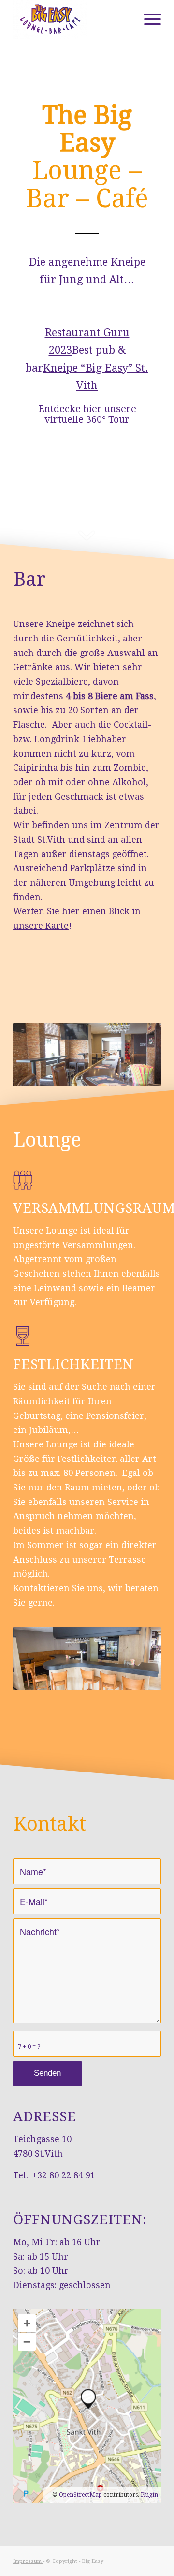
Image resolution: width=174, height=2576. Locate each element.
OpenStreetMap (80, 2495)
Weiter (139, 1055)
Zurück (35, 1055)
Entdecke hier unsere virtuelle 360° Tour (87, 414)
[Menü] (148, 19)
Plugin (149, 2495)
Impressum (28, 2561)
